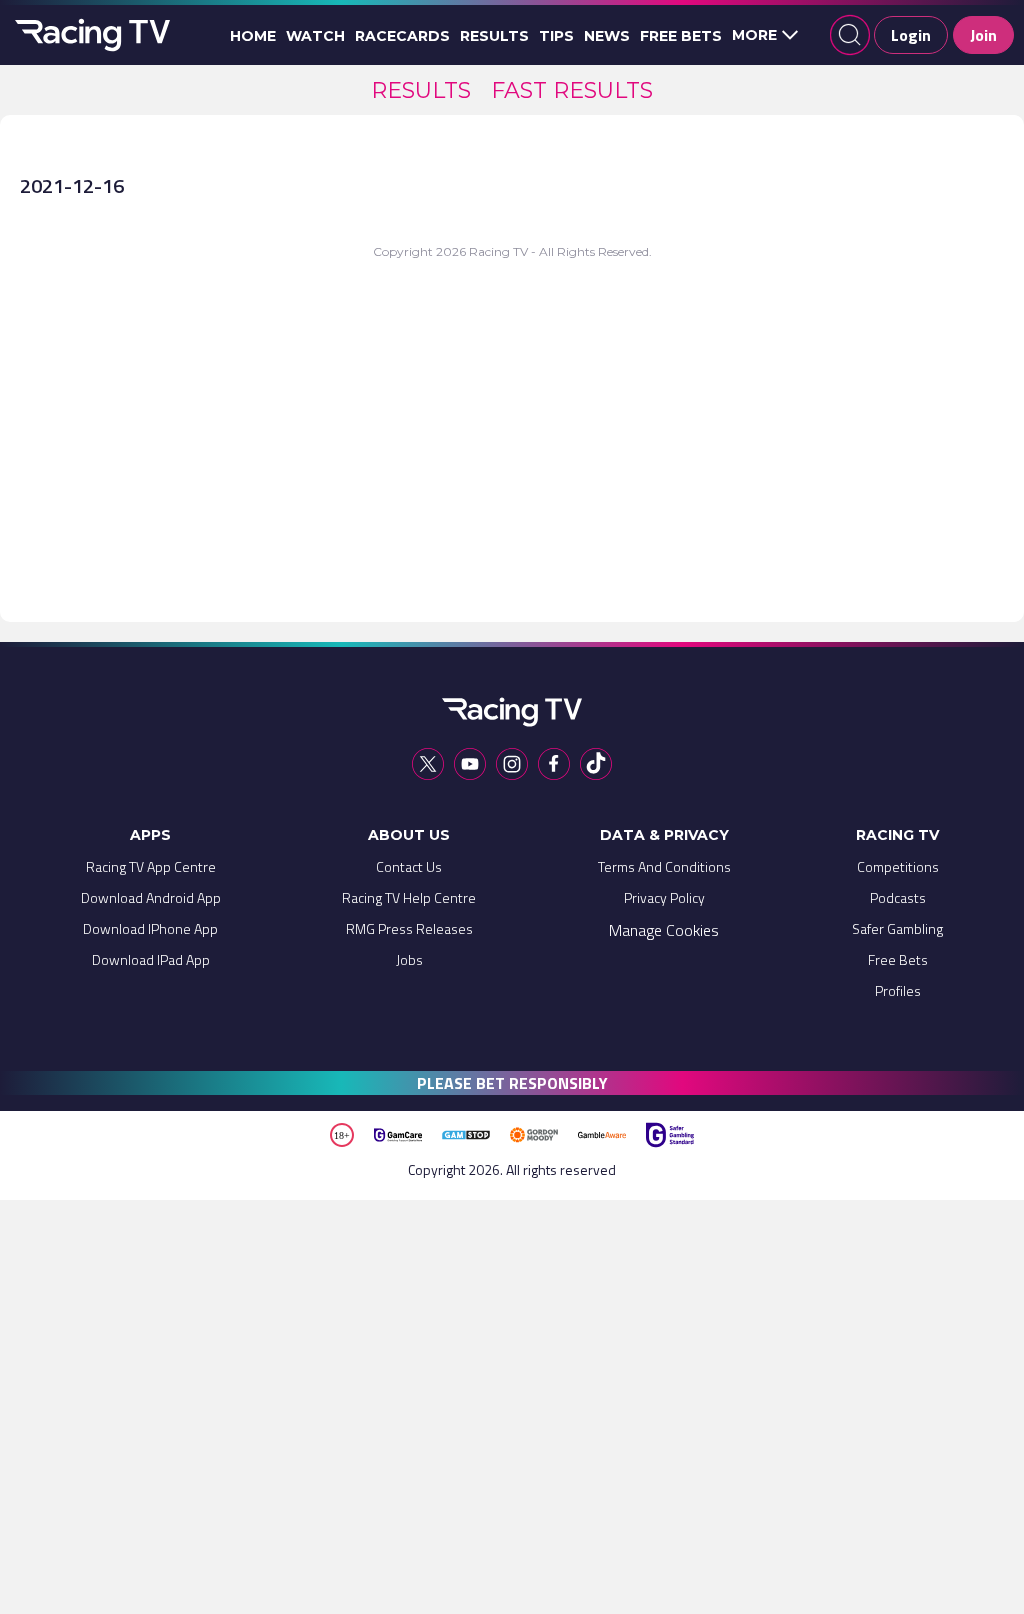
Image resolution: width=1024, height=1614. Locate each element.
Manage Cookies (664, 930)
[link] (421, 90)
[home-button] (90, 35)
